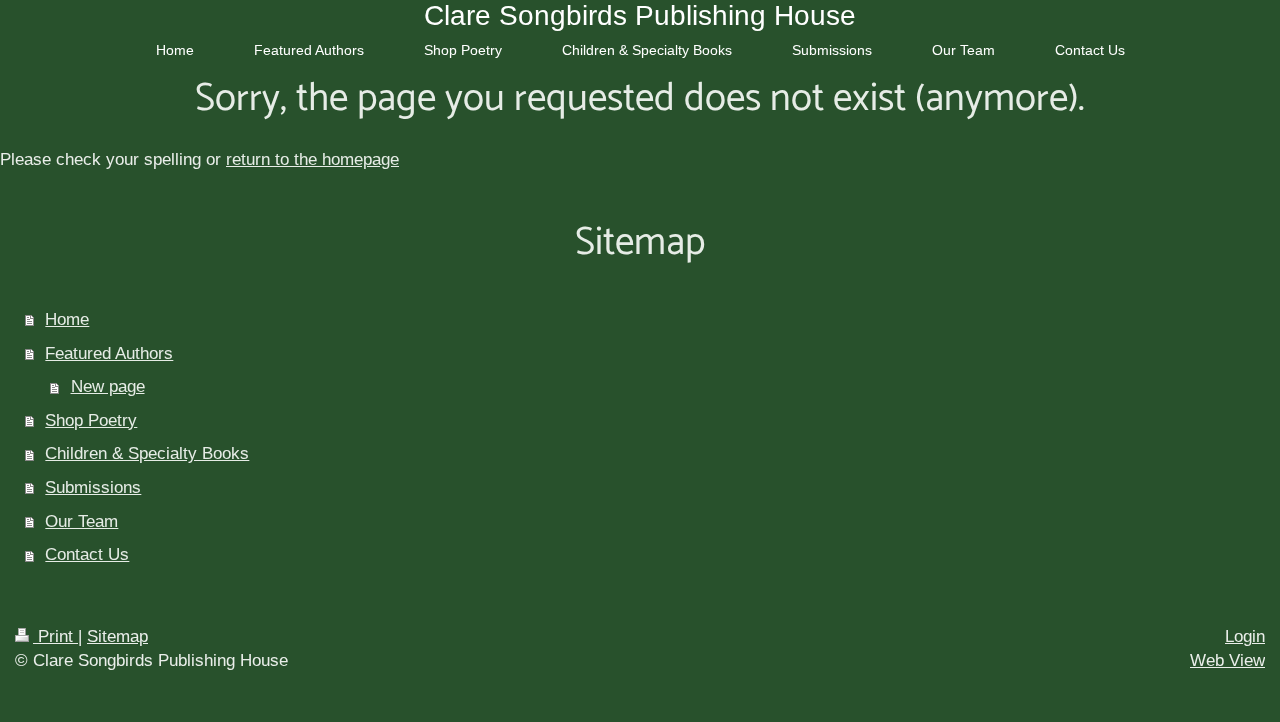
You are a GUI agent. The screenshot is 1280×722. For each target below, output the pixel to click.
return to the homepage (312, 159)
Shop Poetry (91, 420)
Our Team (81, 521)
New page (108, 386)
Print (55, 636)
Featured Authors (109, 353)
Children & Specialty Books (147, 453)
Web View (1227, 660)
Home (67, 319)
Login (1245, 636)
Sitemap (117, 636)
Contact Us (87, 554)
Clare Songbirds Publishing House (640, 15)
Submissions (93, 487)
